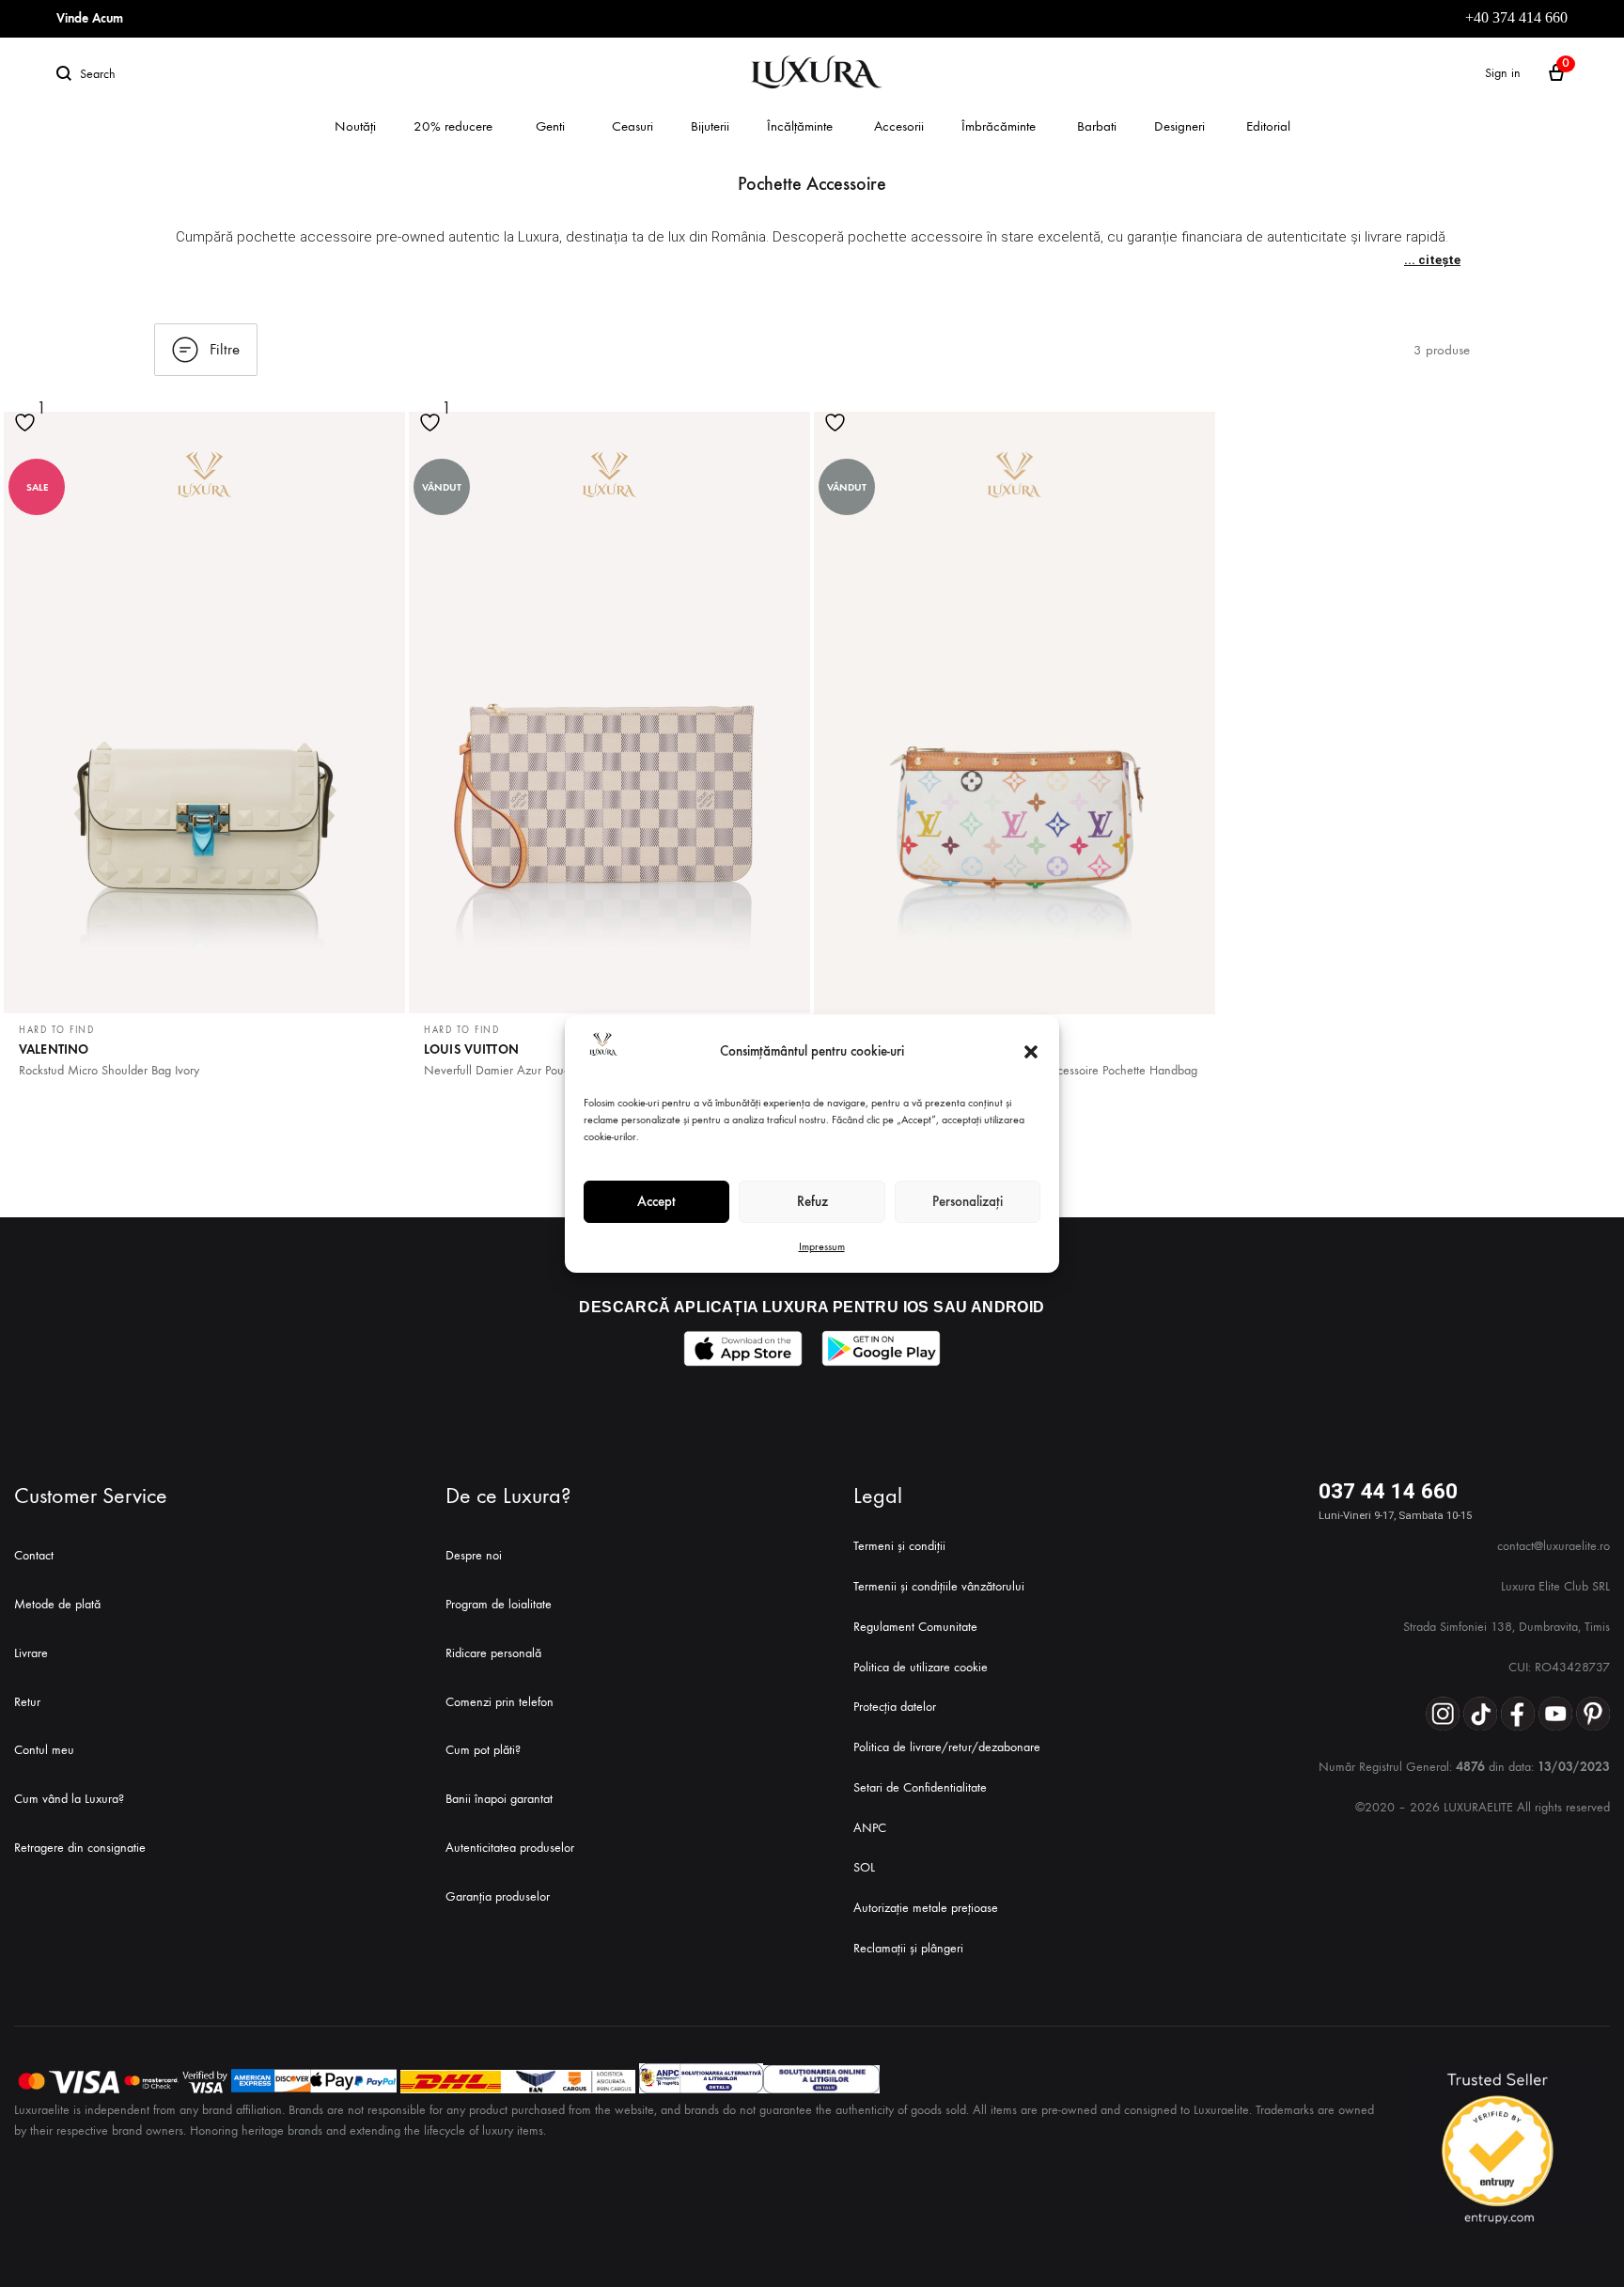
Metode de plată (57, 1604)
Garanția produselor (498, 1896)
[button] (1031, 1052)
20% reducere (453, 126)
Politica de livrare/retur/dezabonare (947, 1747)
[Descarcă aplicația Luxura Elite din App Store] (743, 1348)
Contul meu (44, 1750)
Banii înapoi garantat (499, 1799)
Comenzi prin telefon (500, 1702)
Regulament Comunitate (915, 1627)
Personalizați (968, 1201)
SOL (864, 1867)
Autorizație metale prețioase (926, 1908)
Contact (34, 1555)
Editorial (1268, 126)
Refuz (812, 1201)
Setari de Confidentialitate (920, 1787)
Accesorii (899, 126)
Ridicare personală (493, 1653)
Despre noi (474, 1555)
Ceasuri (632, 126)
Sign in (1503, 73)
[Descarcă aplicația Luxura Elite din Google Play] (881, 1348)
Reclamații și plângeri (908, 1948)
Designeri (1179, 126)
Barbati (1097, 126)
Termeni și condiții (899, 1546)
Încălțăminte (800, 126)
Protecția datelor (895, 1707)
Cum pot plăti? (483, 1750)
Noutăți (355, 126)
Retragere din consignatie (80, 1848)
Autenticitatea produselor (510, 1848)
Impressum (822, 1246)
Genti (550, 126)
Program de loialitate (499, 1604)
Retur (27, 1702)
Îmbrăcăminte (999, 126)
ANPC (870, 1828)
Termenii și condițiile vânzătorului (939, 1586)
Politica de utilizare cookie (921, 1667)
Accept (656, 1201)
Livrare (31, 1653)
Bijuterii (710, 126)
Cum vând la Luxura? (69, 1799)
